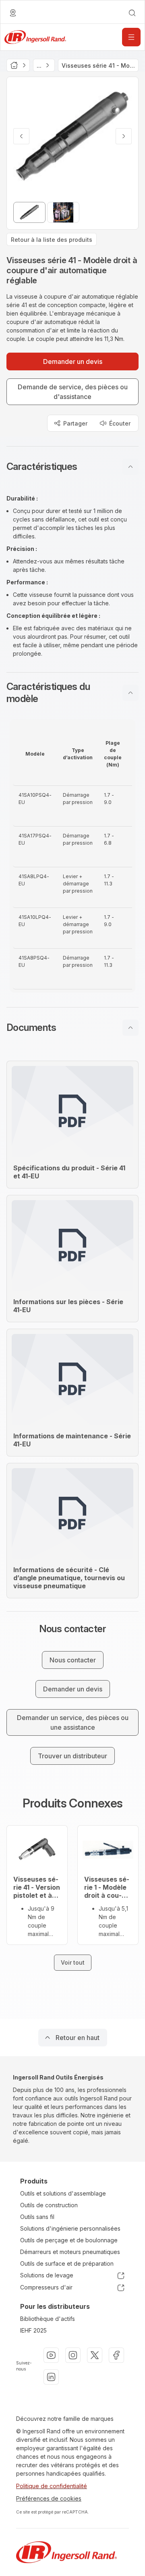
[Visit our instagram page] (73, 2355)
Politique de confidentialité (52, 2486)
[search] (132, 13)
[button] (72, 467)
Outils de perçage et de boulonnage (69, 2240)
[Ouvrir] (131, 37)
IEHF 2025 (33, 2330)
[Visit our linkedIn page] (51, 2377)
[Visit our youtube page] (51, 2355)
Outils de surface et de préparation (67, 2263)
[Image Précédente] (21, 136)
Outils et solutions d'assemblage (63, 2193)
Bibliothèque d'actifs (48, 2319)
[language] (13, 13)
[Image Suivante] (124, 136)
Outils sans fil (37, 2217)
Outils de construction (49, 2205)
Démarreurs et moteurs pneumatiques (70, 2252)
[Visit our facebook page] (116, 2355)
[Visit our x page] (95, 2355)
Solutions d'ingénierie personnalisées (70, 2228)
